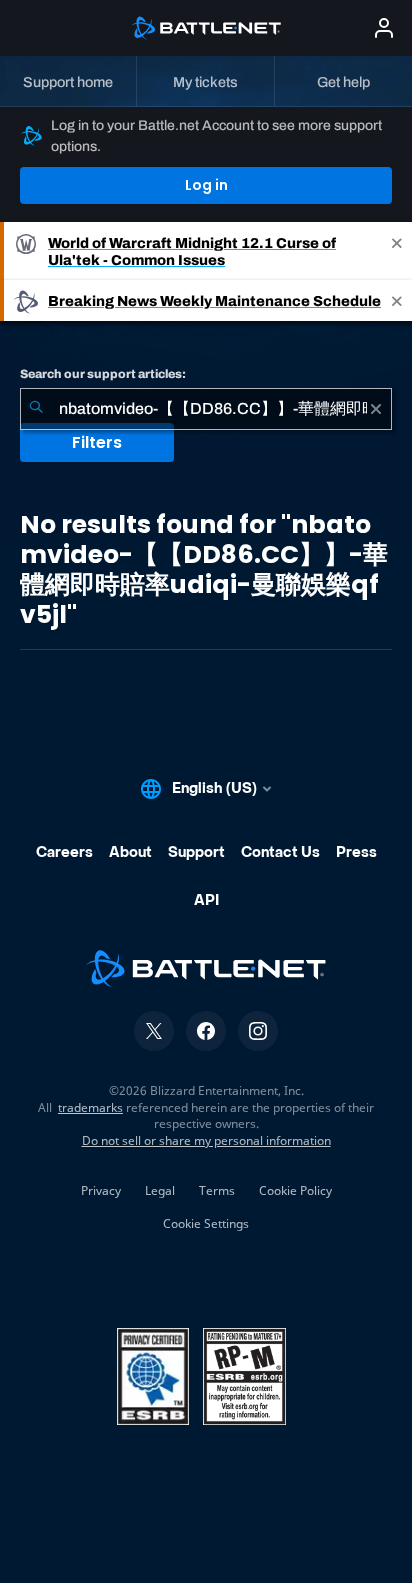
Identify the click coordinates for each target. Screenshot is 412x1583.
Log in (206, 185)
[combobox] (206, 409)
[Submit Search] (36, 409)
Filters (97, 442)
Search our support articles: (103, 374)
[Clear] (376, 409)
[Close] (397, 251)
